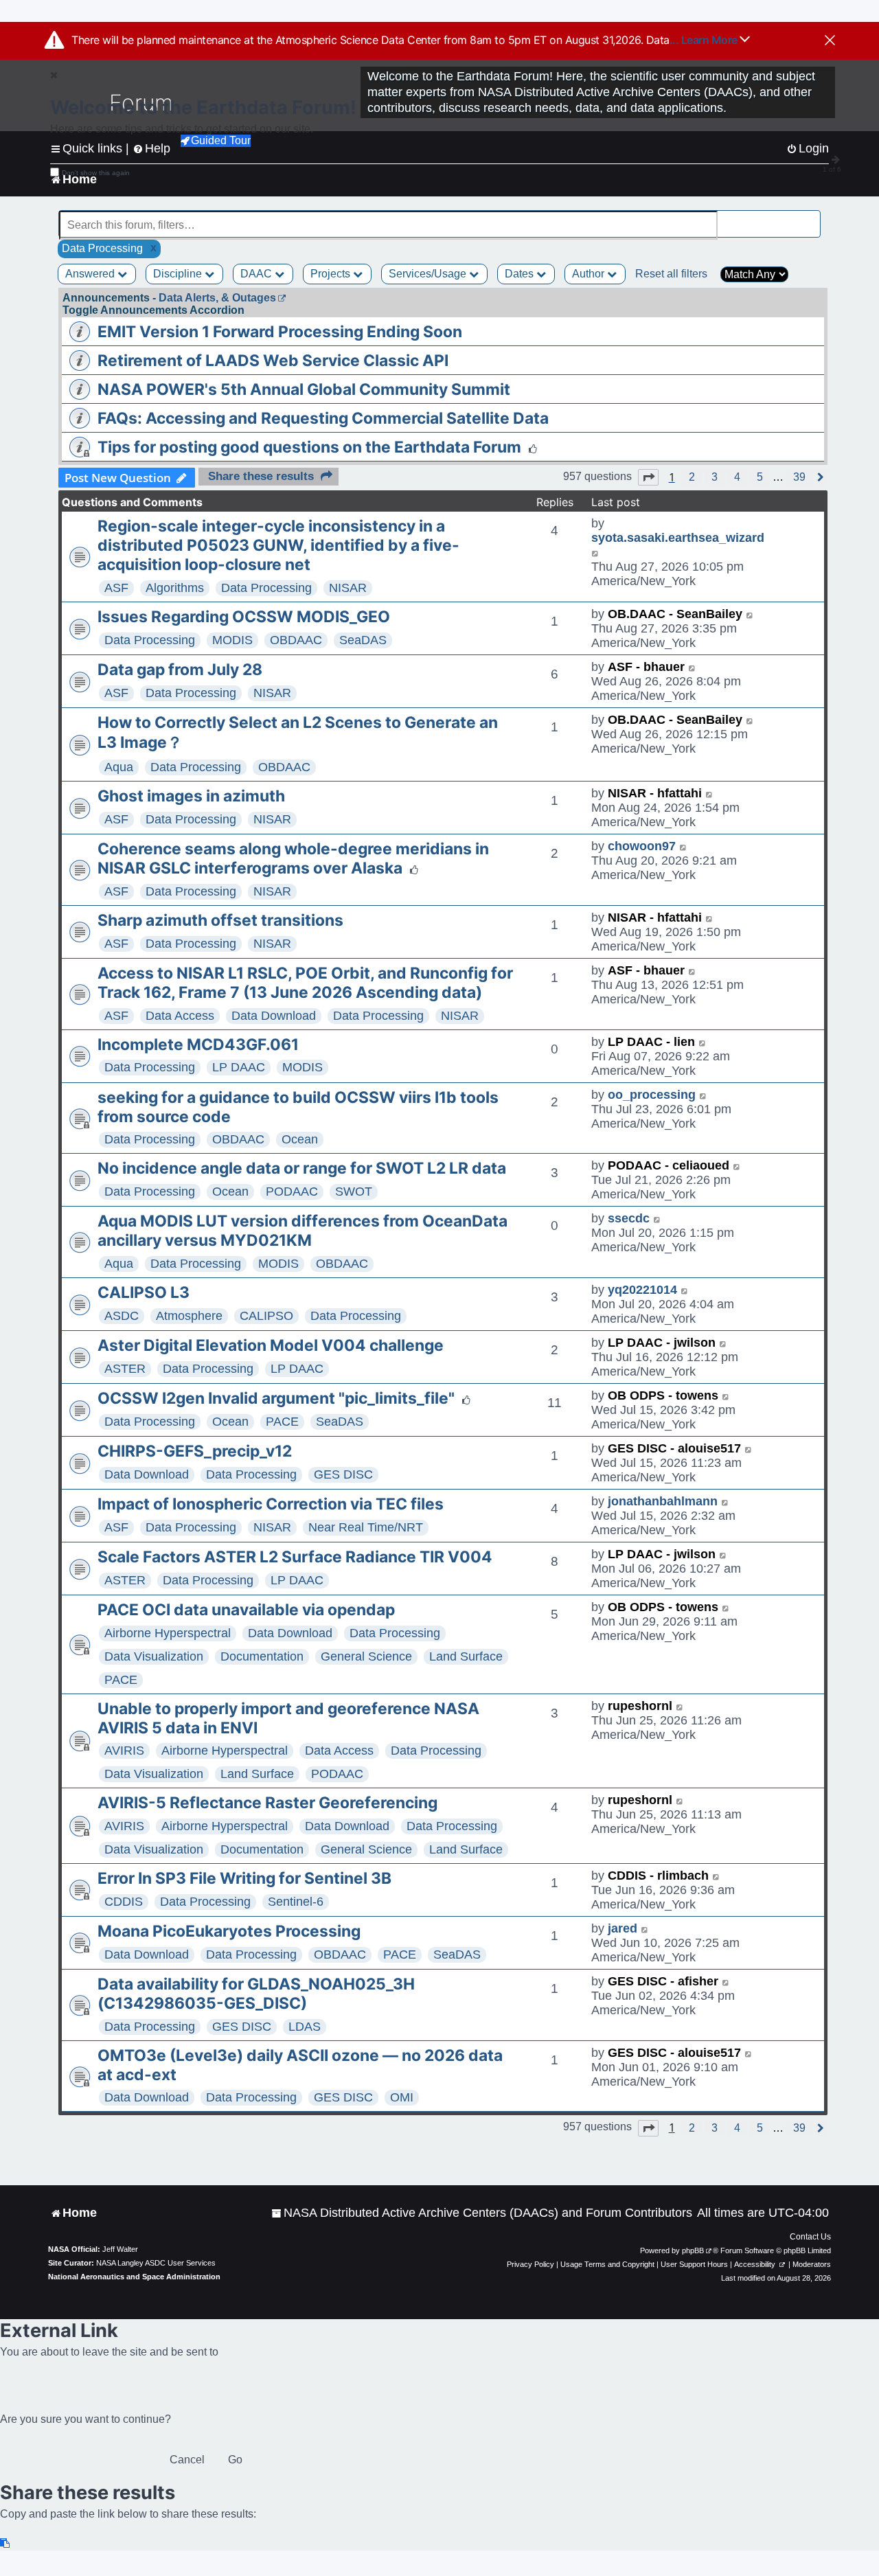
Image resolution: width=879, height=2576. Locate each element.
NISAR (348, 588)
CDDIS (124, 1902)
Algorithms (175, 588)
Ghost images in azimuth (191, 796)
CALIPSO (266, 1316)
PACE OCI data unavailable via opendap (246, 1610)
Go (235, 2460)
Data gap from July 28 (180, 670)
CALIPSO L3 (144, 1292)
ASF (116, 588)
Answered (91, 274)
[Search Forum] (811, 217)
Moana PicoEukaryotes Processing (229, 1931)
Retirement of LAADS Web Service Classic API (273, 361)
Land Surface (466, 1656)
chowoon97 (642, 846)
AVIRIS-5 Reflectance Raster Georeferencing (267, 1803)
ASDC (122, 1316)
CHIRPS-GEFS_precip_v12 (195, 1451)
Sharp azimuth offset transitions (220, 920)
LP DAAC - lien (651, 1042)
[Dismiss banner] (830, 41)
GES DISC (343, 1474)
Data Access (180, 1016)
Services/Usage (429, 274)
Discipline (179, 274)
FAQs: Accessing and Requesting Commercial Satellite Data (323, 418)
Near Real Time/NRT (366, 1527)
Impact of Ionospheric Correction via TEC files (271, 1504)
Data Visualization (154, 1656)
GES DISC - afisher (663, 1981)
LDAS (305, 2027)
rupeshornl (640, 1706)
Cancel (187, 2460)
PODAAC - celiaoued (669, 1165)
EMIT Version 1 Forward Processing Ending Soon (280, 332)
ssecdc (629, 1218)
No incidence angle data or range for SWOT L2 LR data (302, 1168)
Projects (332, 274)
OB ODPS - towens (663, 1395)
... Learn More (705, 40)
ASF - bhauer (646, 667)
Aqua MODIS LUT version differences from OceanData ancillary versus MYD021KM (302, 1231)
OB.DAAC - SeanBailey (675, 614)
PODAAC (292, 1192)
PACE (282, 1422)
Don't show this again (96, 173)
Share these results (261, 476)
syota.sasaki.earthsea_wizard (678, 538)
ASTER (125, 1369)
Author (590, 274)
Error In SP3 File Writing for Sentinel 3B (244, 1878)
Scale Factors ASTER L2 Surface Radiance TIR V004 (295, 1557)
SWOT (354, 1192)
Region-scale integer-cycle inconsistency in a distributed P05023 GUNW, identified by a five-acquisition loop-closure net (278, 545)
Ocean (300, 1139)
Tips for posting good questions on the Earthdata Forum (309, 447)
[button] (648, 477)
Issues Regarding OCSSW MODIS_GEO (244, 617)
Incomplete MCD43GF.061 (198, 1045)
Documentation (262, 1656)
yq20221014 (642, 1290)
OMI (402, 2097)
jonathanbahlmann (663, 1501)
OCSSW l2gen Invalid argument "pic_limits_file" (276, 1398)
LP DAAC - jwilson (662, 1343)
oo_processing (652, 1095)
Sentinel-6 (296, 1902)
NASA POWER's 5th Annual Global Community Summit (304, 389)
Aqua (119, 767)
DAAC (258, 274)
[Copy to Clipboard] (5, 2543)
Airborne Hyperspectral (168, 1633)
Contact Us (810, 2237)
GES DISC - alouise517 (674, 1448)
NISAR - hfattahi (655, 793)
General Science (366, 1656)
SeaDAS (363, 640)
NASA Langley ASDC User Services (156, 2263)
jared (623, 1928)
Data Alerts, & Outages (217, 298)
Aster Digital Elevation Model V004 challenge (271, 1345)
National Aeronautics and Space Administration (134, 2277)
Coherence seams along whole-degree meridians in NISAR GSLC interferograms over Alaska (293, 858)
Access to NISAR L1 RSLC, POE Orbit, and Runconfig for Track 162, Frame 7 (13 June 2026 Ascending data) (305, 983)
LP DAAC (239, 1067)
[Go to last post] (596, 552)
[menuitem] (482, 2213)
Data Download (274, 1016)
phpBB (693, 2250)
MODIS (232, 640)
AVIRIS (124, 1751)
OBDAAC (296, 640)
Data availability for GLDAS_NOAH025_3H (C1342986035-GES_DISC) (256, 1994)
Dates (521, 274)
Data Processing (266, 588)
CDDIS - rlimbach (658, 1876)
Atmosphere (189, 1316)
